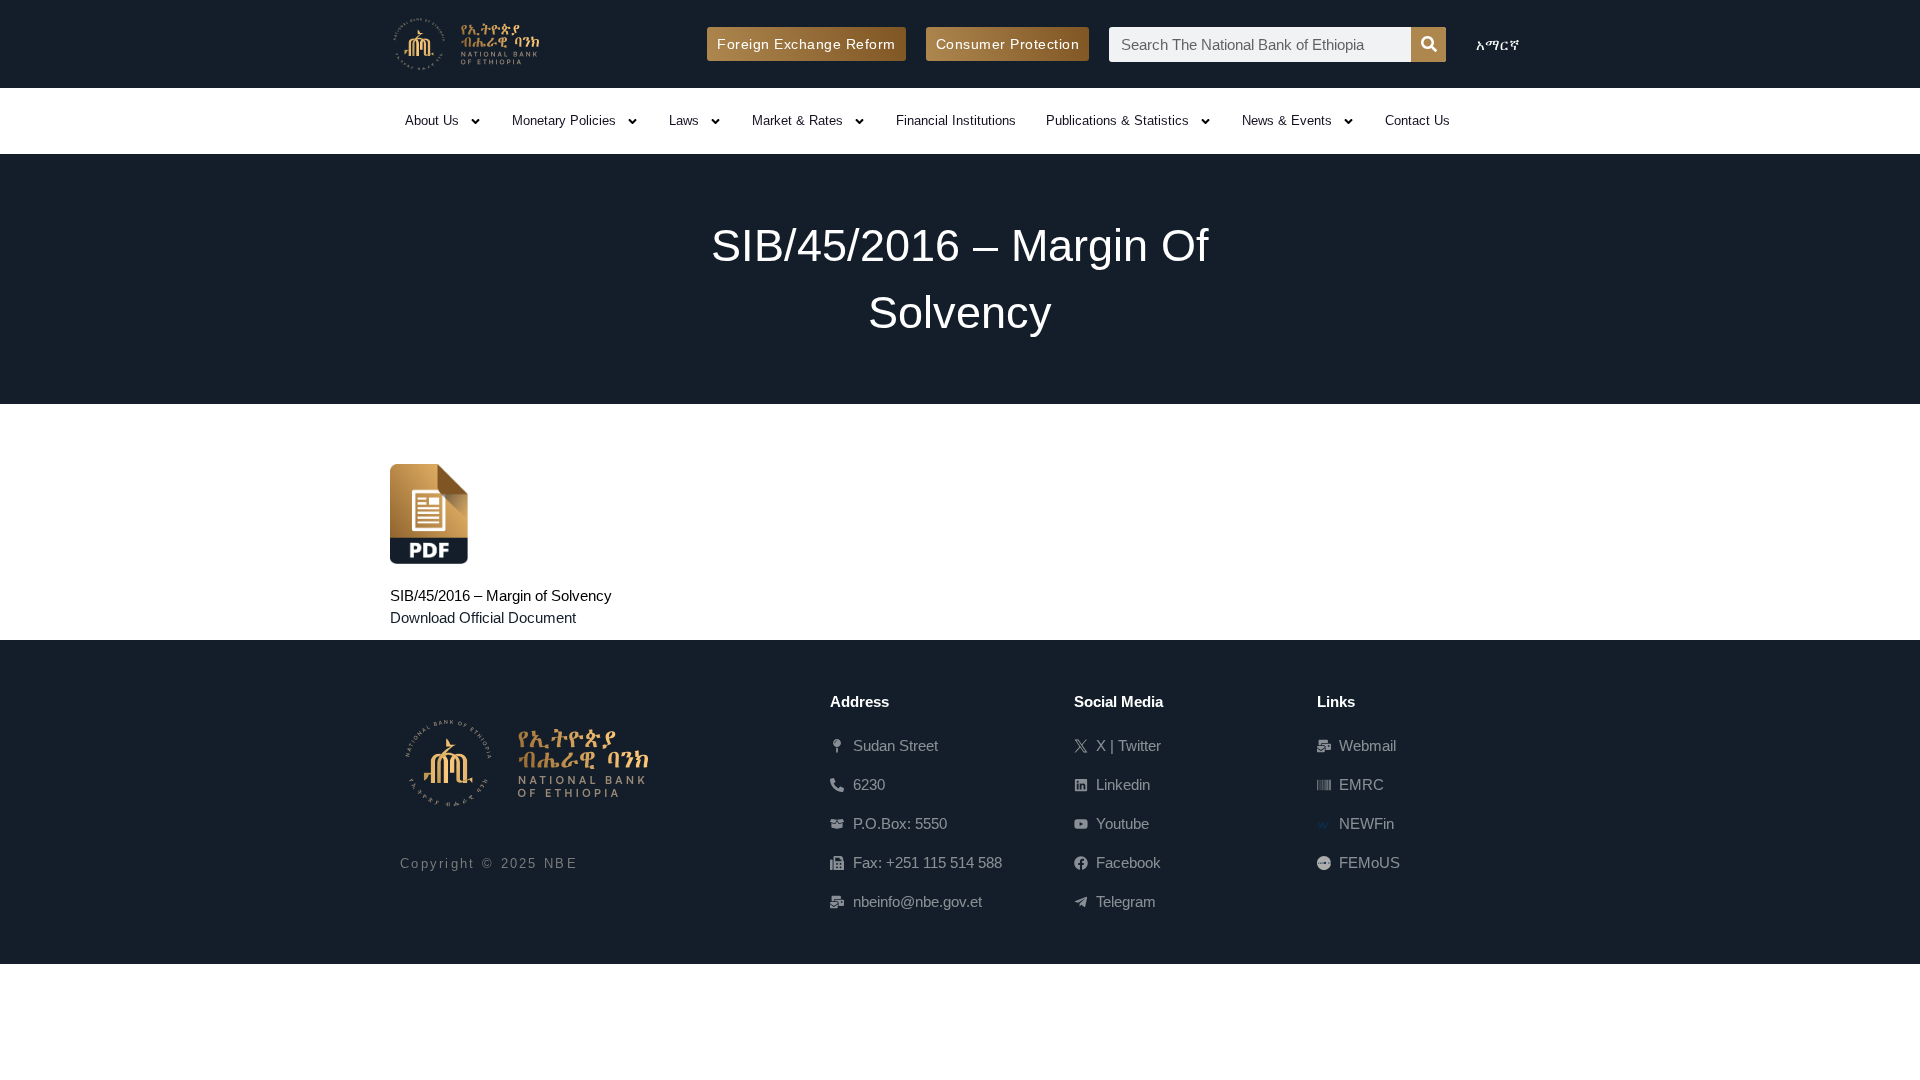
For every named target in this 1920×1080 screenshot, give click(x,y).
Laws (684, 120)
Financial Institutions (956, 120)
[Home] (524, 763)
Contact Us (1417, 120)
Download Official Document (483, 617)
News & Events (1287, 120)
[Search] (1428, 44)
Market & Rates (797, 120)
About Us (432, 120)
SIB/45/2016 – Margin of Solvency (501, 595)
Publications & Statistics (1117, 120)
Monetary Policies (564, 120)
